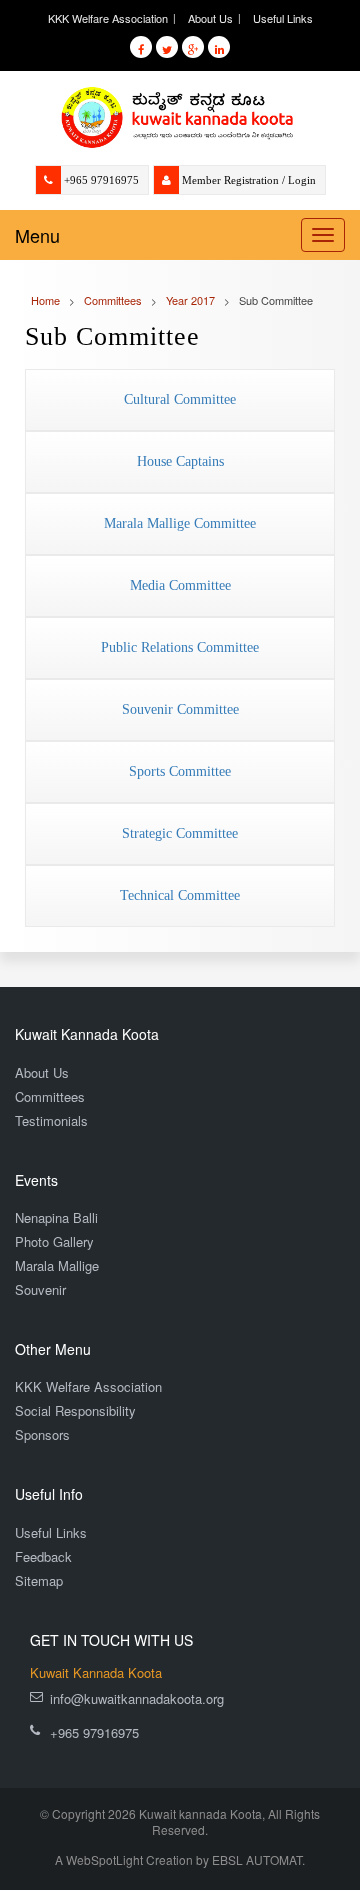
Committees (50, 1096)
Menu (37, 235)
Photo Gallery (54, 1241)
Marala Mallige (57, 1265)
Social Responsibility (75, 1410)
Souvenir (40, 1289)
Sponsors (42, 1434)
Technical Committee (180, 895)
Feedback (43, 1556)
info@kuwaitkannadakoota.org (137, 1698)
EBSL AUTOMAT (257, 1859)
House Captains (180, 461)
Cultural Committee (180, 399)
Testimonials (51, 1120)
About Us (210, 18)
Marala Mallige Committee (180, 523)
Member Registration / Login (249, 180)
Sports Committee (180, 771)
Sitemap (39, 1580)
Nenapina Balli (56, 1217)
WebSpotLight (104, 1859)
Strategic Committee (180, 833)
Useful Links (283, 18)
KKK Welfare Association (108, 18)
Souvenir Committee (180, 709)
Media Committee (180, 585)
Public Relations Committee (180, 647)
